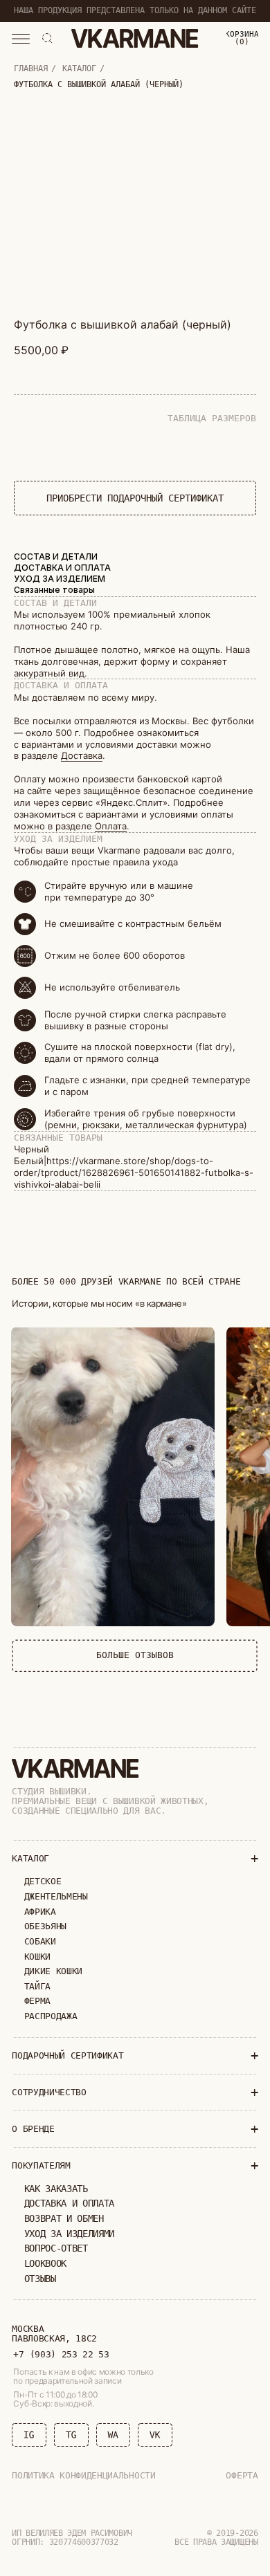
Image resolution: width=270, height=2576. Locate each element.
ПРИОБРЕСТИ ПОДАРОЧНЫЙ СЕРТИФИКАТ (135, 498)
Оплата (111, 826)
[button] (21, 39)
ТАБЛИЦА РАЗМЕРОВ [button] (212, 418)
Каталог (79, 68)
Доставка (82, 755)
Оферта (242, 2475)
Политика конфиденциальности (83, 2475)
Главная (31, 68)
